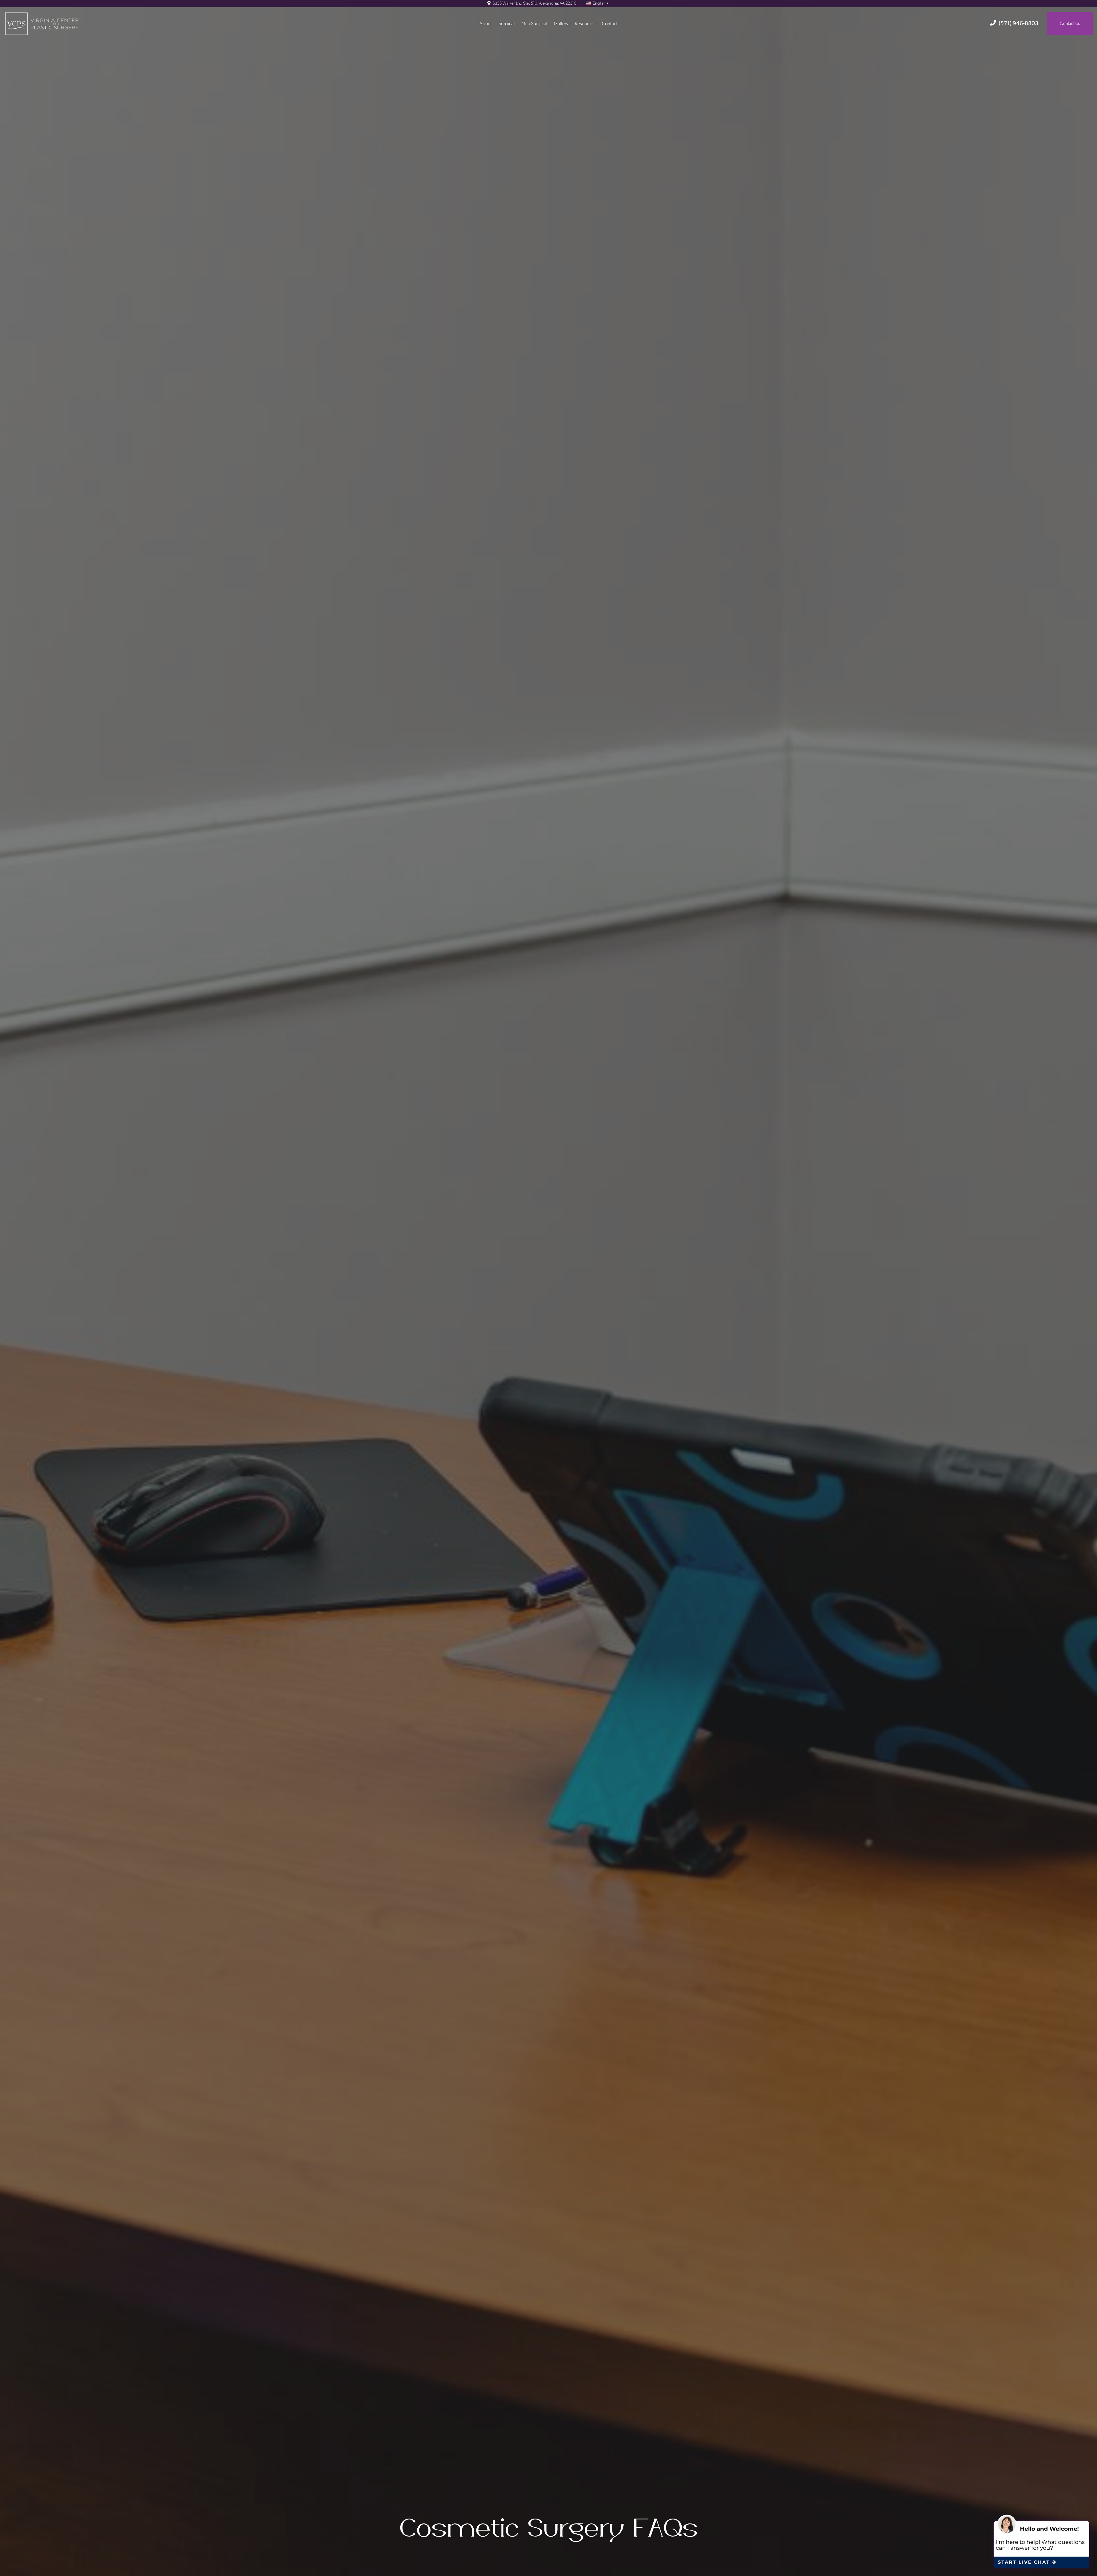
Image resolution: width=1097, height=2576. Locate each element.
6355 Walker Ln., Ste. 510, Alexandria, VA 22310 (534, 4)
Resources (585, 24)
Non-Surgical (534, 24)
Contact (610, 24)
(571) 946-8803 (1019, 24)
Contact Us (1070, 24)
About (486, 24)
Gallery (561, 24)
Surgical (507, 24)
